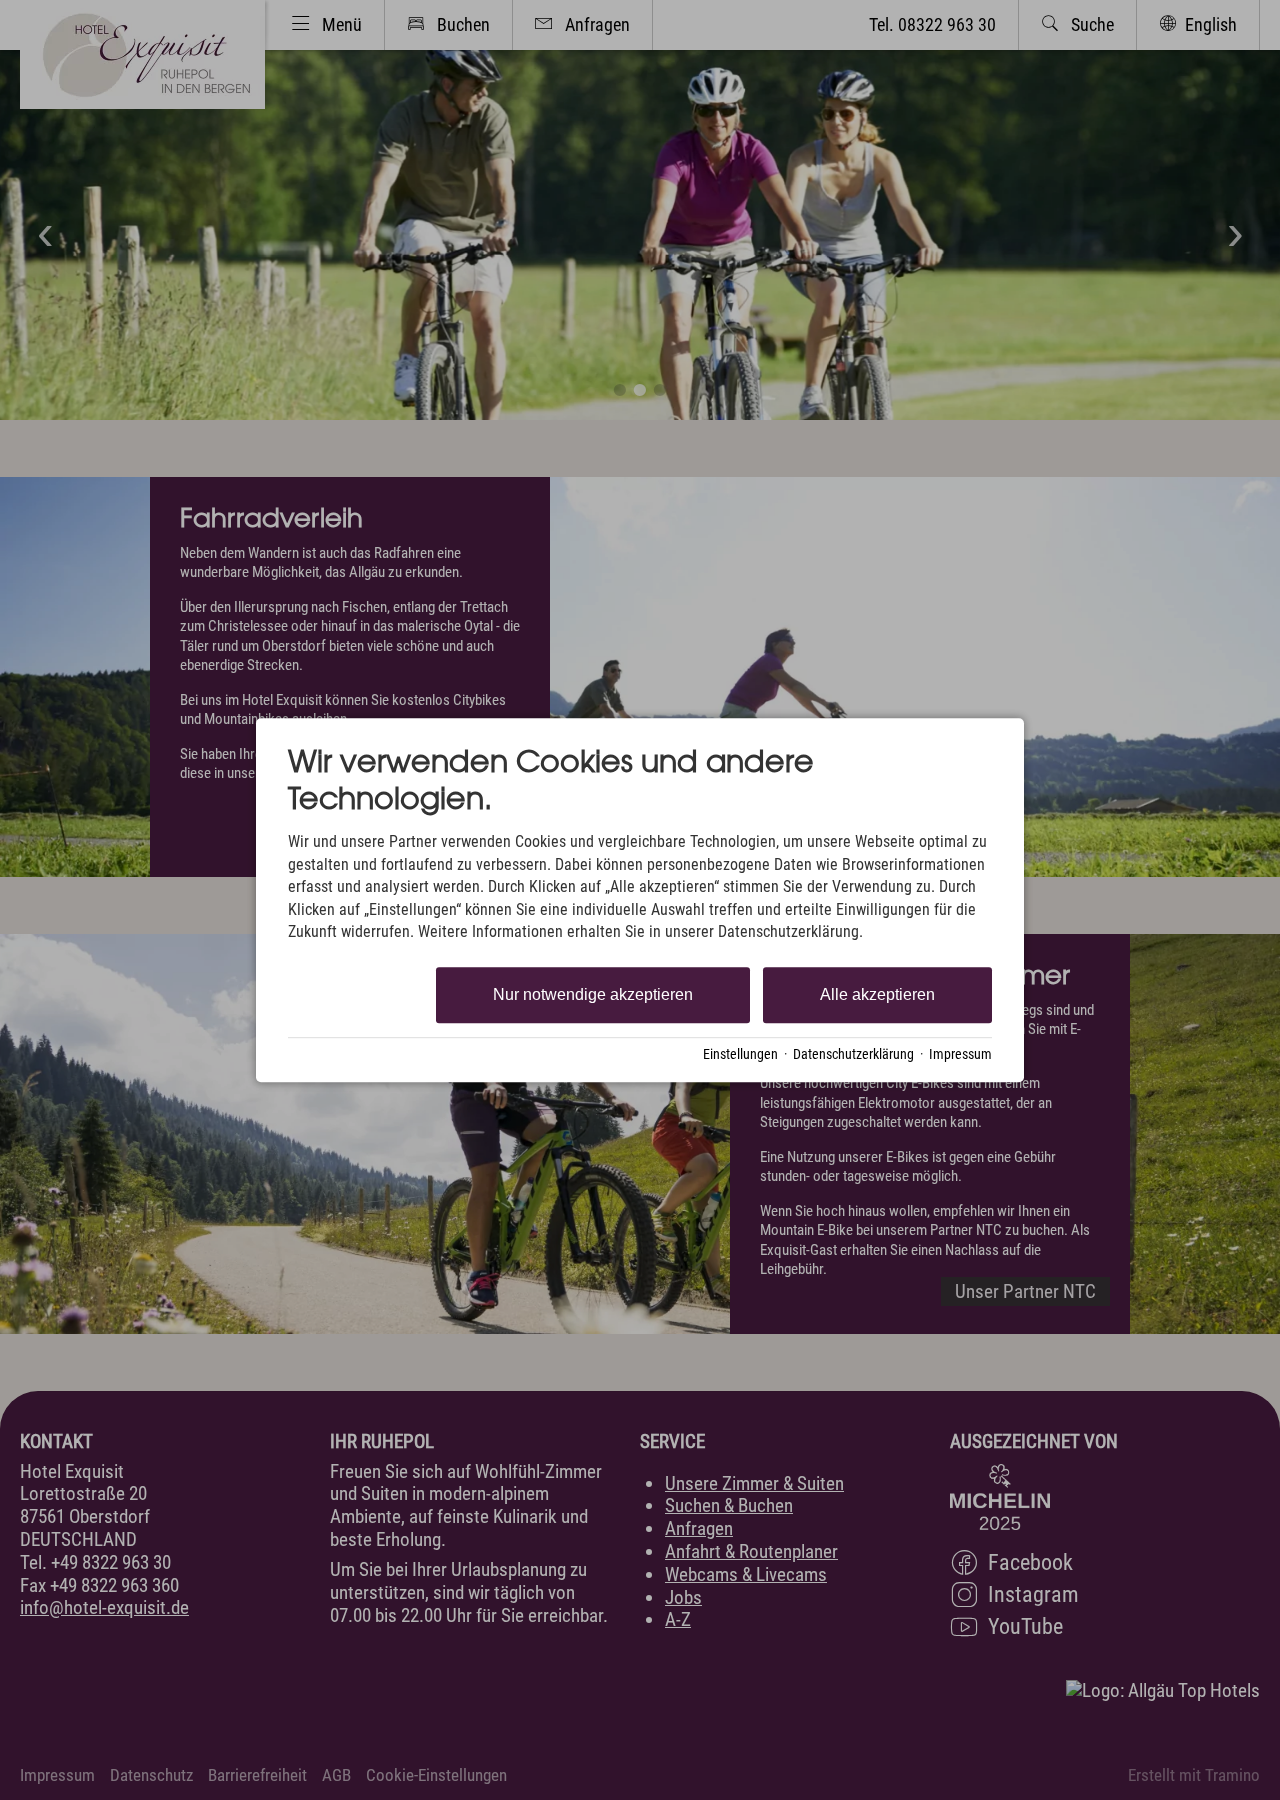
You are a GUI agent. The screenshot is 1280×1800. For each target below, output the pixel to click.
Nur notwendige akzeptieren (593, 995)
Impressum (960, 1054)
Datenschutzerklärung (853, 1054)
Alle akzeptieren (877, 995)
